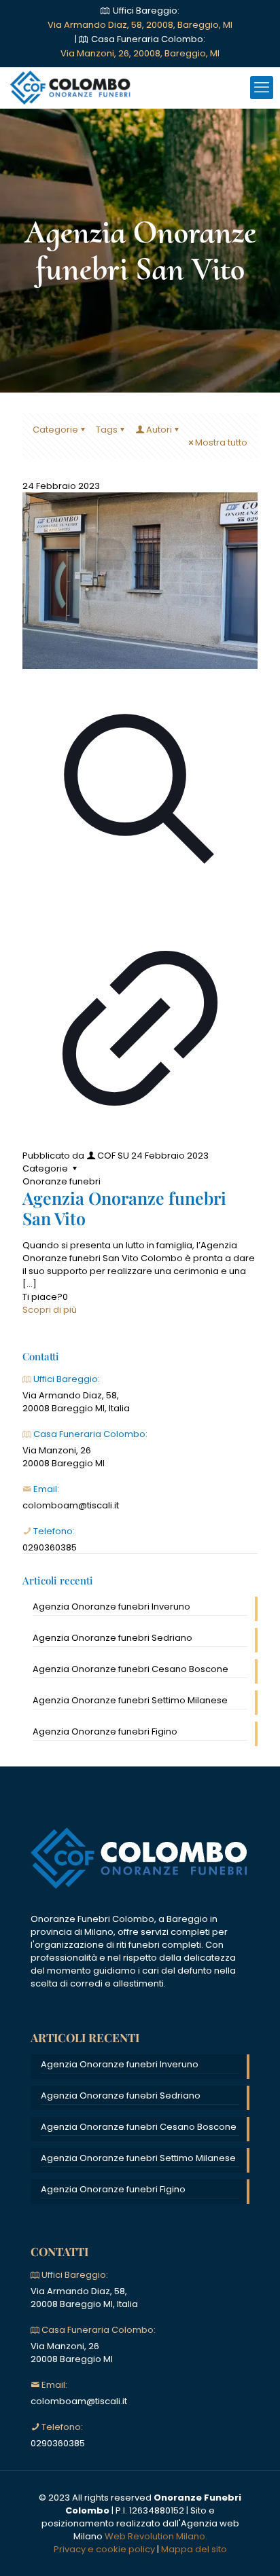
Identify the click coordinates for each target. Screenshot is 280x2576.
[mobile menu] (262, 88)
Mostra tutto (221, 442)
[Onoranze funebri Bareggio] (71, 88)
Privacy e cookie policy (104, 2549)
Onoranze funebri (62, 1181)
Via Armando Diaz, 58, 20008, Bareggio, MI (140, 25)
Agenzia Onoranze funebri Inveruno (111, 1607)
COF (106, 1156)
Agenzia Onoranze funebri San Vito (124, 1208)
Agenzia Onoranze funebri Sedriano (112, 1638)
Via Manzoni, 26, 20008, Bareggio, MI (140, 53)
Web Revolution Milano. (156, 2536)
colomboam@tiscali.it (71, 1505)
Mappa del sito (194, 2549)
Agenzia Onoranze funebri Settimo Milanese (130, 1700)
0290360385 (50, 1547)
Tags (107, 430)
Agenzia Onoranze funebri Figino (105, 1731)
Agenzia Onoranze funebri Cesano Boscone (130, 1669)
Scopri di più (50, 1310)
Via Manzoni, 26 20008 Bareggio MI (64, 1457)
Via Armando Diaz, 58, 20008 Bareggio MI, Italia (76, 1402)
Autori (159, 430)
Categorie (55, 430)
